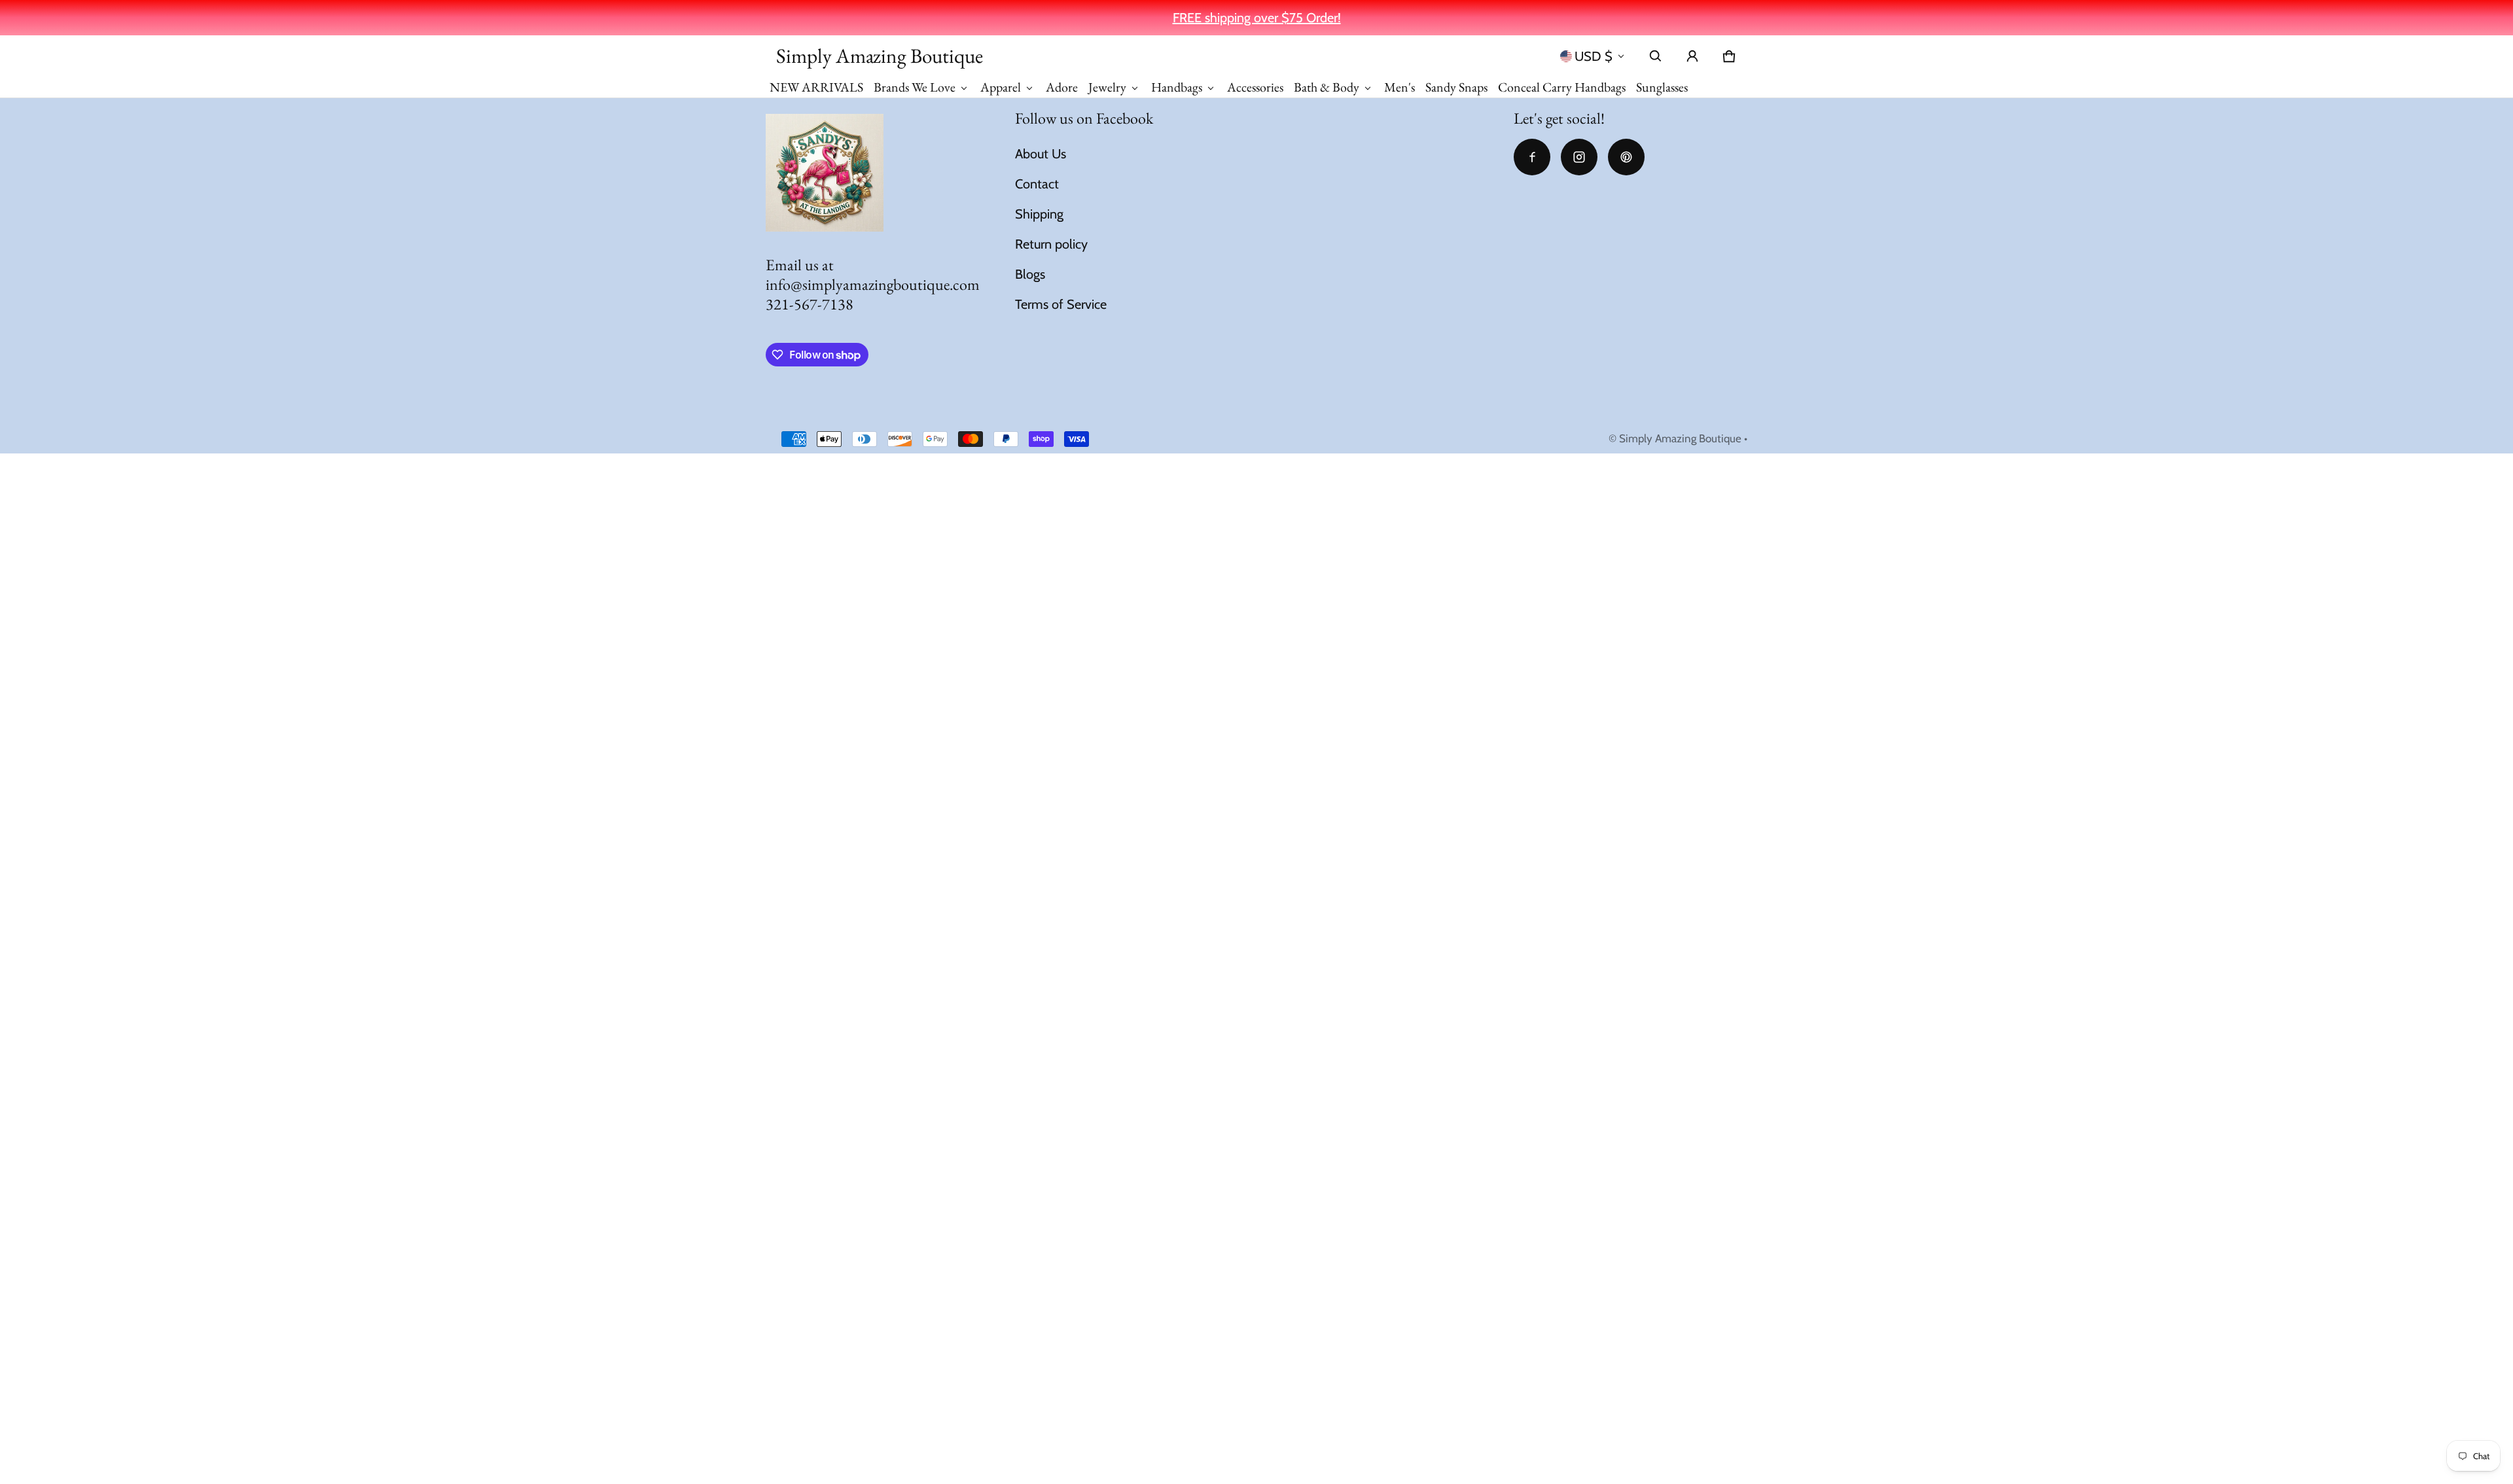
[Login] (1692, 56)
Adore (1062, 87)
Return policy (1051, 244)
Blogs (1030, 274)
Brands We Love (915, 87)
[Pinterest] (1626, 157)
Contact (1037, 184)
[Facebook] (1532, 157)
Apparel (1001, 87)
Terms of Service (1061, 304)
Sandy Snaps (1456, 87)
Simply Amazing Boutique (1680, 438)
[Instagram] (1579, 157)
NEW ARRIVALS (816, 87)
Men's (1399, 87)
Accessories (1255, 87)
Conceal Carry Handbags (1562, 87)
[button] (1656, 56)
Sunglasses (1662, 87)
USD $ (1594, 56)
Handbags (1177, 87)
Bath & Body (1327, 87)
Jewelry (1107, 87)
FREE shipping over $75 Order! (1257, 18)
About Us (1041, 154)
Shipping (1039, 214)
